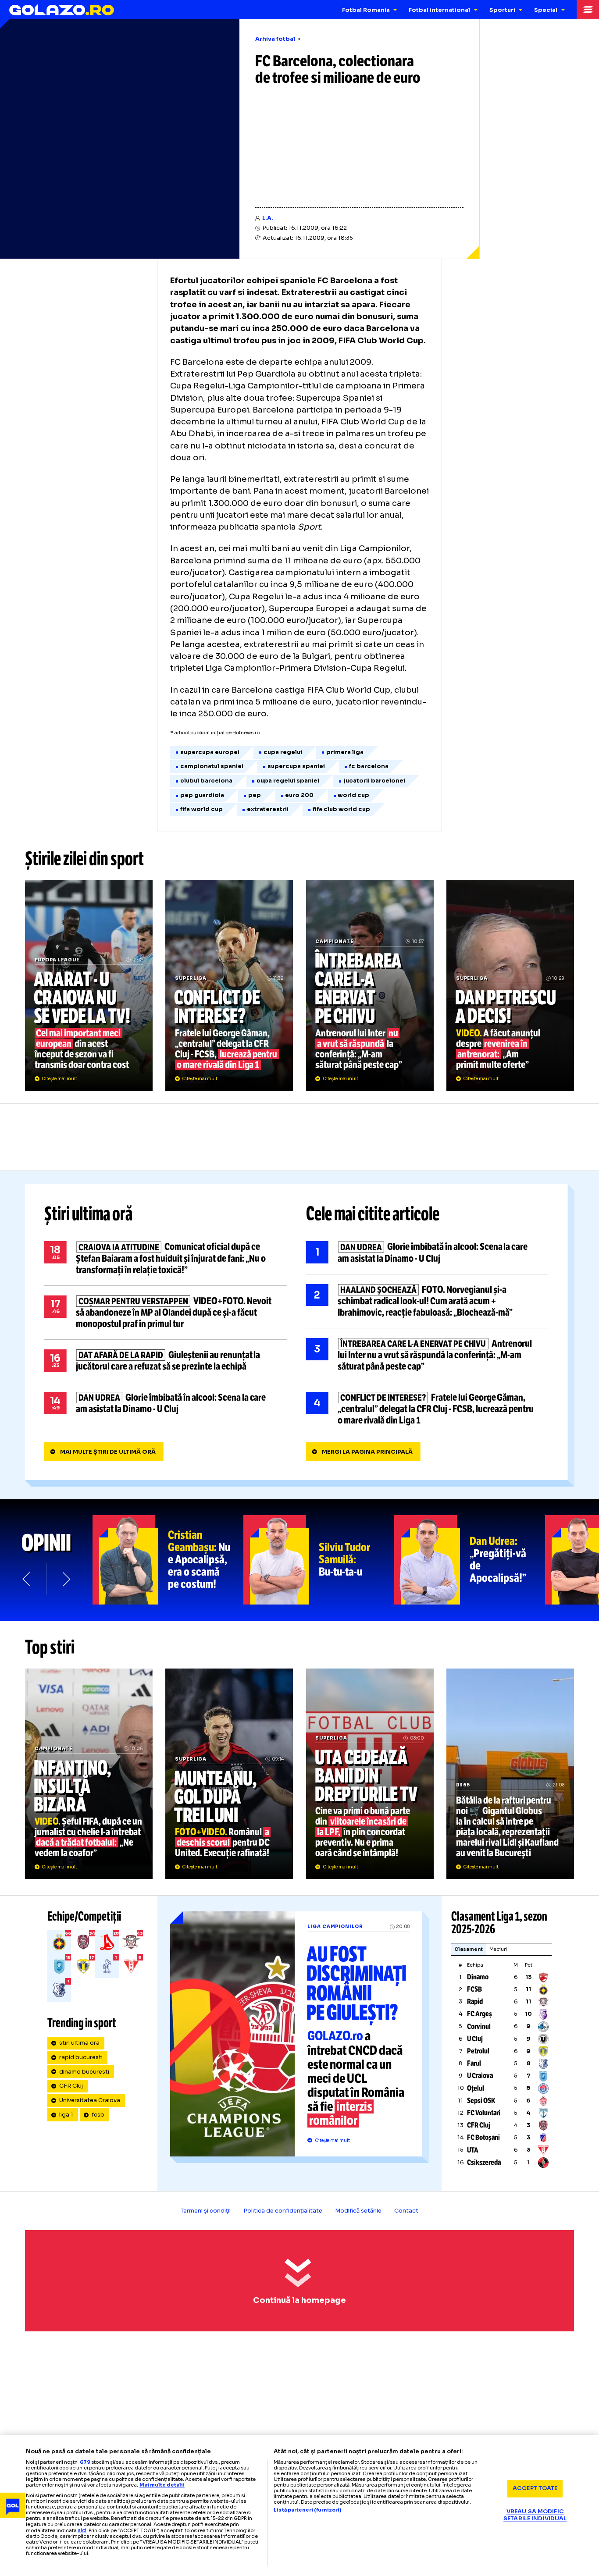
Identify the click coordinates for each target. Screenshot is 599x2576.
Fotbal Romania (366, 10)
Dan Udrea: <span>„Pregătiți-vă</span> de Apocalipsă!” (470, 1560)
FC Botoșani (483, 2137)
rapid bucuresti (81, 2057)
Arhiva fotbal (275, 39)
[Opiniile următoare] (66, 1579)
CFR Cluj (71, 2086)
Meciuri (498, 1949)
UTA (473, 2150)
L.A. (268, 218)
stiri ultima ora (79, 2043)
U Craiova (480, 2076)
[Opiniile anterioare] (27, 1579)
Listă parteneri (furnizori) (307, 2510)
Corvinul (479, 2026)
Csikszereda (484, 2162)
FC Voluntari (484, 2113)
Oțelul (476, 2088)
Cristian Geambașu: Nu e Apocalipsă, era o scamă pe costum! (168, 1560)
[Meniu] (588, 10)
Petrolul (478, 2051)
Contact (406, 2211)
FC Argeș (480, 2014)
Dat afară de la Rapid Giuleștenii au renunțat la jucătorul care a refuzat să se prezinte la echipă (166, 1361)
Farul (474, 2063)
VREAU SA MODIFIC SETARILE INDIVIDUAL (535, 2515)
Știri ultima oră (89, 1214)
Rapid (475, 2001)
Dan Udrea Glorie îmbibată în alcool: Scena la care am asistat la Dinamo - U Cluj (166, 1403)
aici (82, 2530)
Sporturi (502, 10)
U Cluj (475, 2039)
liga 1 (66, 2115)
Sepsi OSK (481, 2101)
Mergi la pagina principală (367, 1452)
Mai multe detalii (162, 2485)
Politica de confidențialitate (283, 2211)
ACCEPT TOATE (535, 2488)
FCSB (474, 1989)
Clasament (469, 1949)
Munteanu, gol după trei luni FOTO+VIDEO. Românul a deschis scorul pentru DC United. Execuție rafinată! (229, 1774)
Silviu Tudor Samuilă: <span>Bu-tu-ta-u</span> (319, 1560)
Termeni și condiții (206, 2211)
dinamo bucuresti (84, 2072)
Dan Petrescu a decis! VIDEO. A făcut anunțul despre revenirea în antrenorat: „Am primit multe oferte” (510, 985)
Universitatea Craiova (90, 2100)
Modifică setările (358, 2211)
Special (546, 10)
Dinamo (478, 1977)
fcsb (98, 2115)
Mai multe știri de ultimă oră (108, 1452)
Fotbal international (439, 10)
